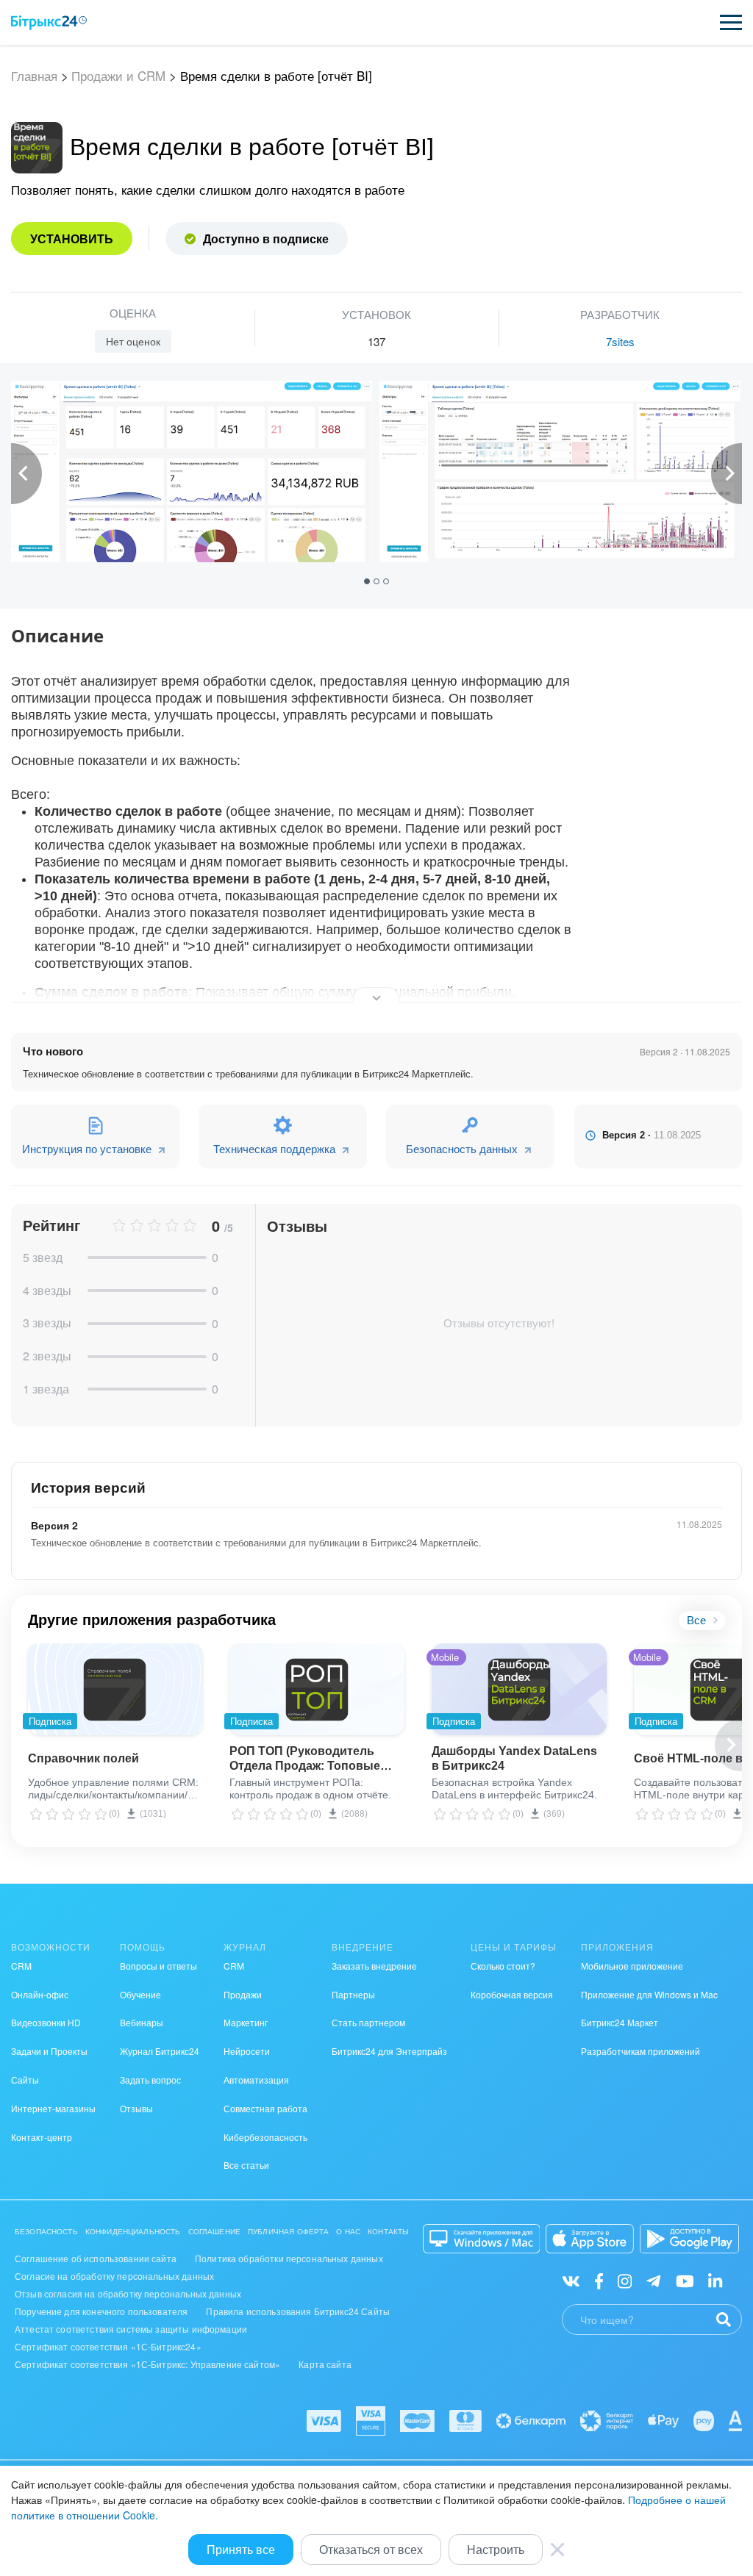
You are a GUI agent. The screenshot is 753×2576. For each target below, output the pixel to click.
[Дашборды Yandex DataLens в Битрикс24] (519, 1689)
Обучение (140, 1994)
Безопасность (46, 2231)
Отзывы (136, 2108)
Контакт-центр (42, 2137)
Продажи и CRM (118, 76)
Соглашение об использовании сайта (96, 2258)
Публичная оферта (288, 2231)
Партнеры (353, 1994)
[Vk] (571, 2279)
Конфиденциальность (133, 2231)
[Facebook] (599, 2279)
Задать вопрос (150, 2080)
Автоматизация (256, 2080)
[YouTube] (685, 2279)
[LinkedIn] (715, 2279)
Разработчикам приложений (640, 2051)
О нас (348, 2231)
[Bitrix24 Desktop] (482, 2239)
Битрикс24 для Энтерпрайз (389, 2051)
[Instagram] (625, 2279)
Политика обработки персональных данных (289, 2258)
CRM (21, 1966)
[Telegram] (653, 2279)
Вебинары (142, 2022)
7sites (620, 341)
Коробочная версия (512, 1994)
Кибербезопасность (265, 2137)
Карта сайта (325, 2364)
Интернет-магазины (53, 2108)
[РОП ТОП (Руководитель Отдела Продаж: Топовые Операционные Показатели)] (317, 1689)
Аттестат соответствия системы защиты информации (131, 2329)
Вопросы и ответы (158, 1966)
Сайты (25, 2080)
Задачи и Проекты (49, 2051)
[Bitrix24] (49, 23)
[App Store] (590, 2239)
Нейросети (247, 2051)
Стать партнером (368, 2022)
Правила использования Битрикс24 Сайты (298, 2311)
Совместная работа (265, 2108)
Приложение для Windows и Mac (649, 1994)
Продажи (243, 1994)
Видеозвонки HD (46, 2022)
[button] (369, 580)
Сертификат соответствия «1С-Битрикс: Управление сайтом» (147, 2364)
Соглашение (215, 2231)
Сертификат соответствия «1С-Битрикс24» (108, 2346)
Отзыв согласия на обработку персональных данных (128, 2293)
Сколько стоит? (503, 1966)
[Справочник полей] (115, 1689)
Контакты (388, 2231)
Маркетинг (246, 2022)
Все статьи (246, 2165)
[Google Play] (689, 2239)
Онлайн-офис (40, 1994)
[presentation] (26, 474)
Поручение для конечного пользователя (101, 2311)
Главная (34, 76)
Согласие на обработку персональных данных (114, 2276)
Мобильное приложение (632, 1966)
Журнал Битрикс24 (160, 2051)
